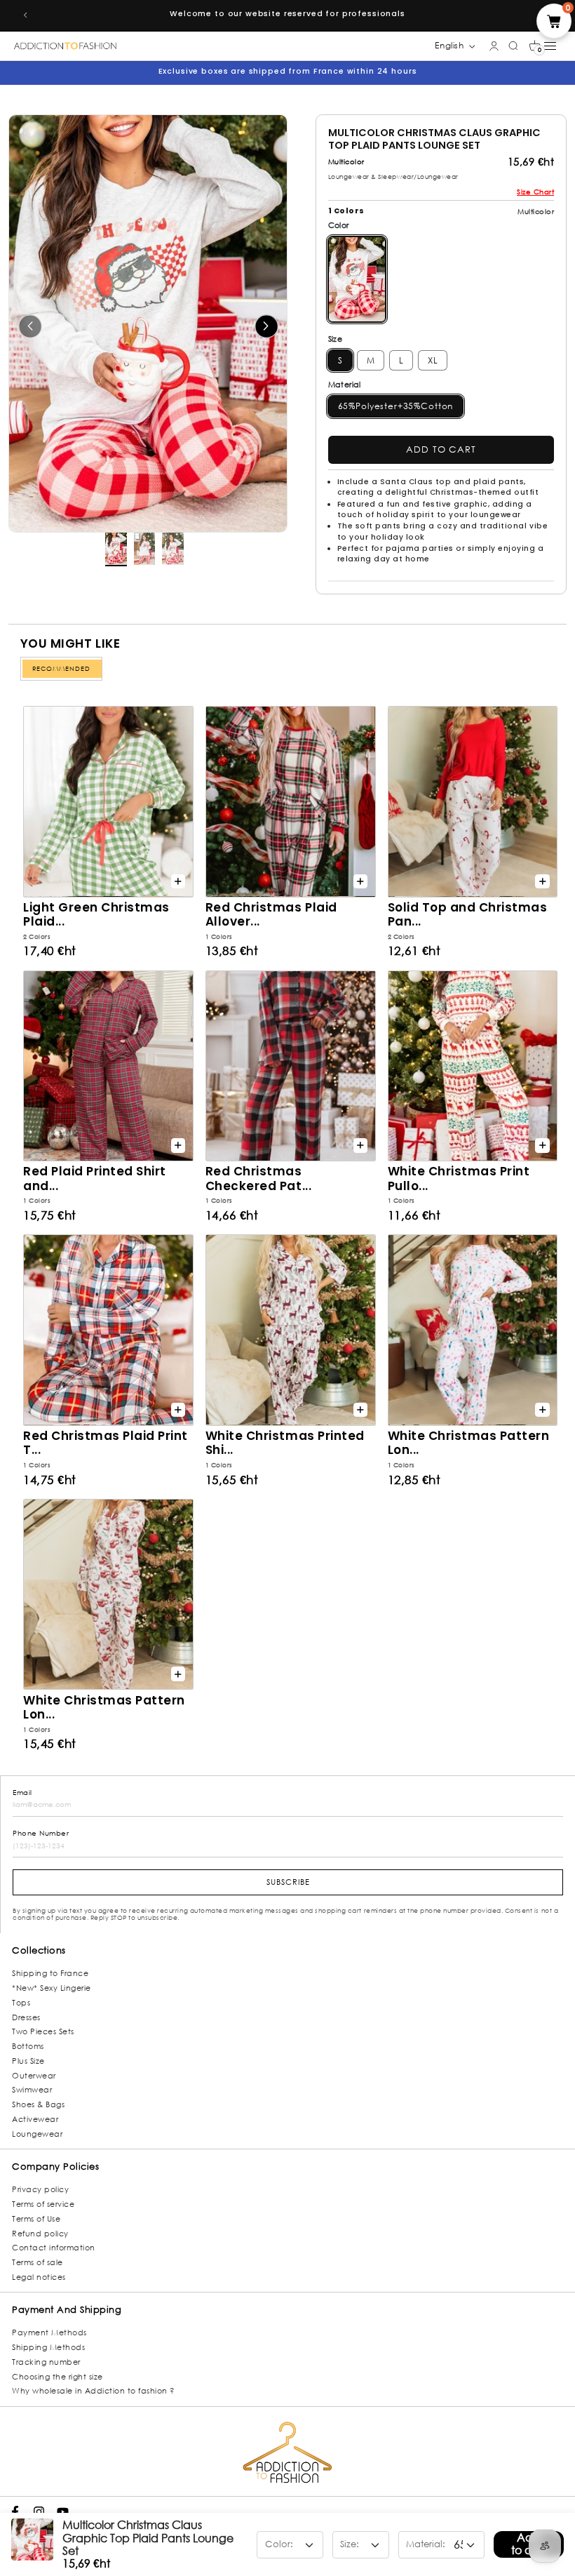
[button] (535, 46)
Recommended (61, 668)
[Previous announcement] (25, 15)
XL (433, 360)
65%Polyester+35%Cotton (396, 406)
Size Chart (535, 192)
